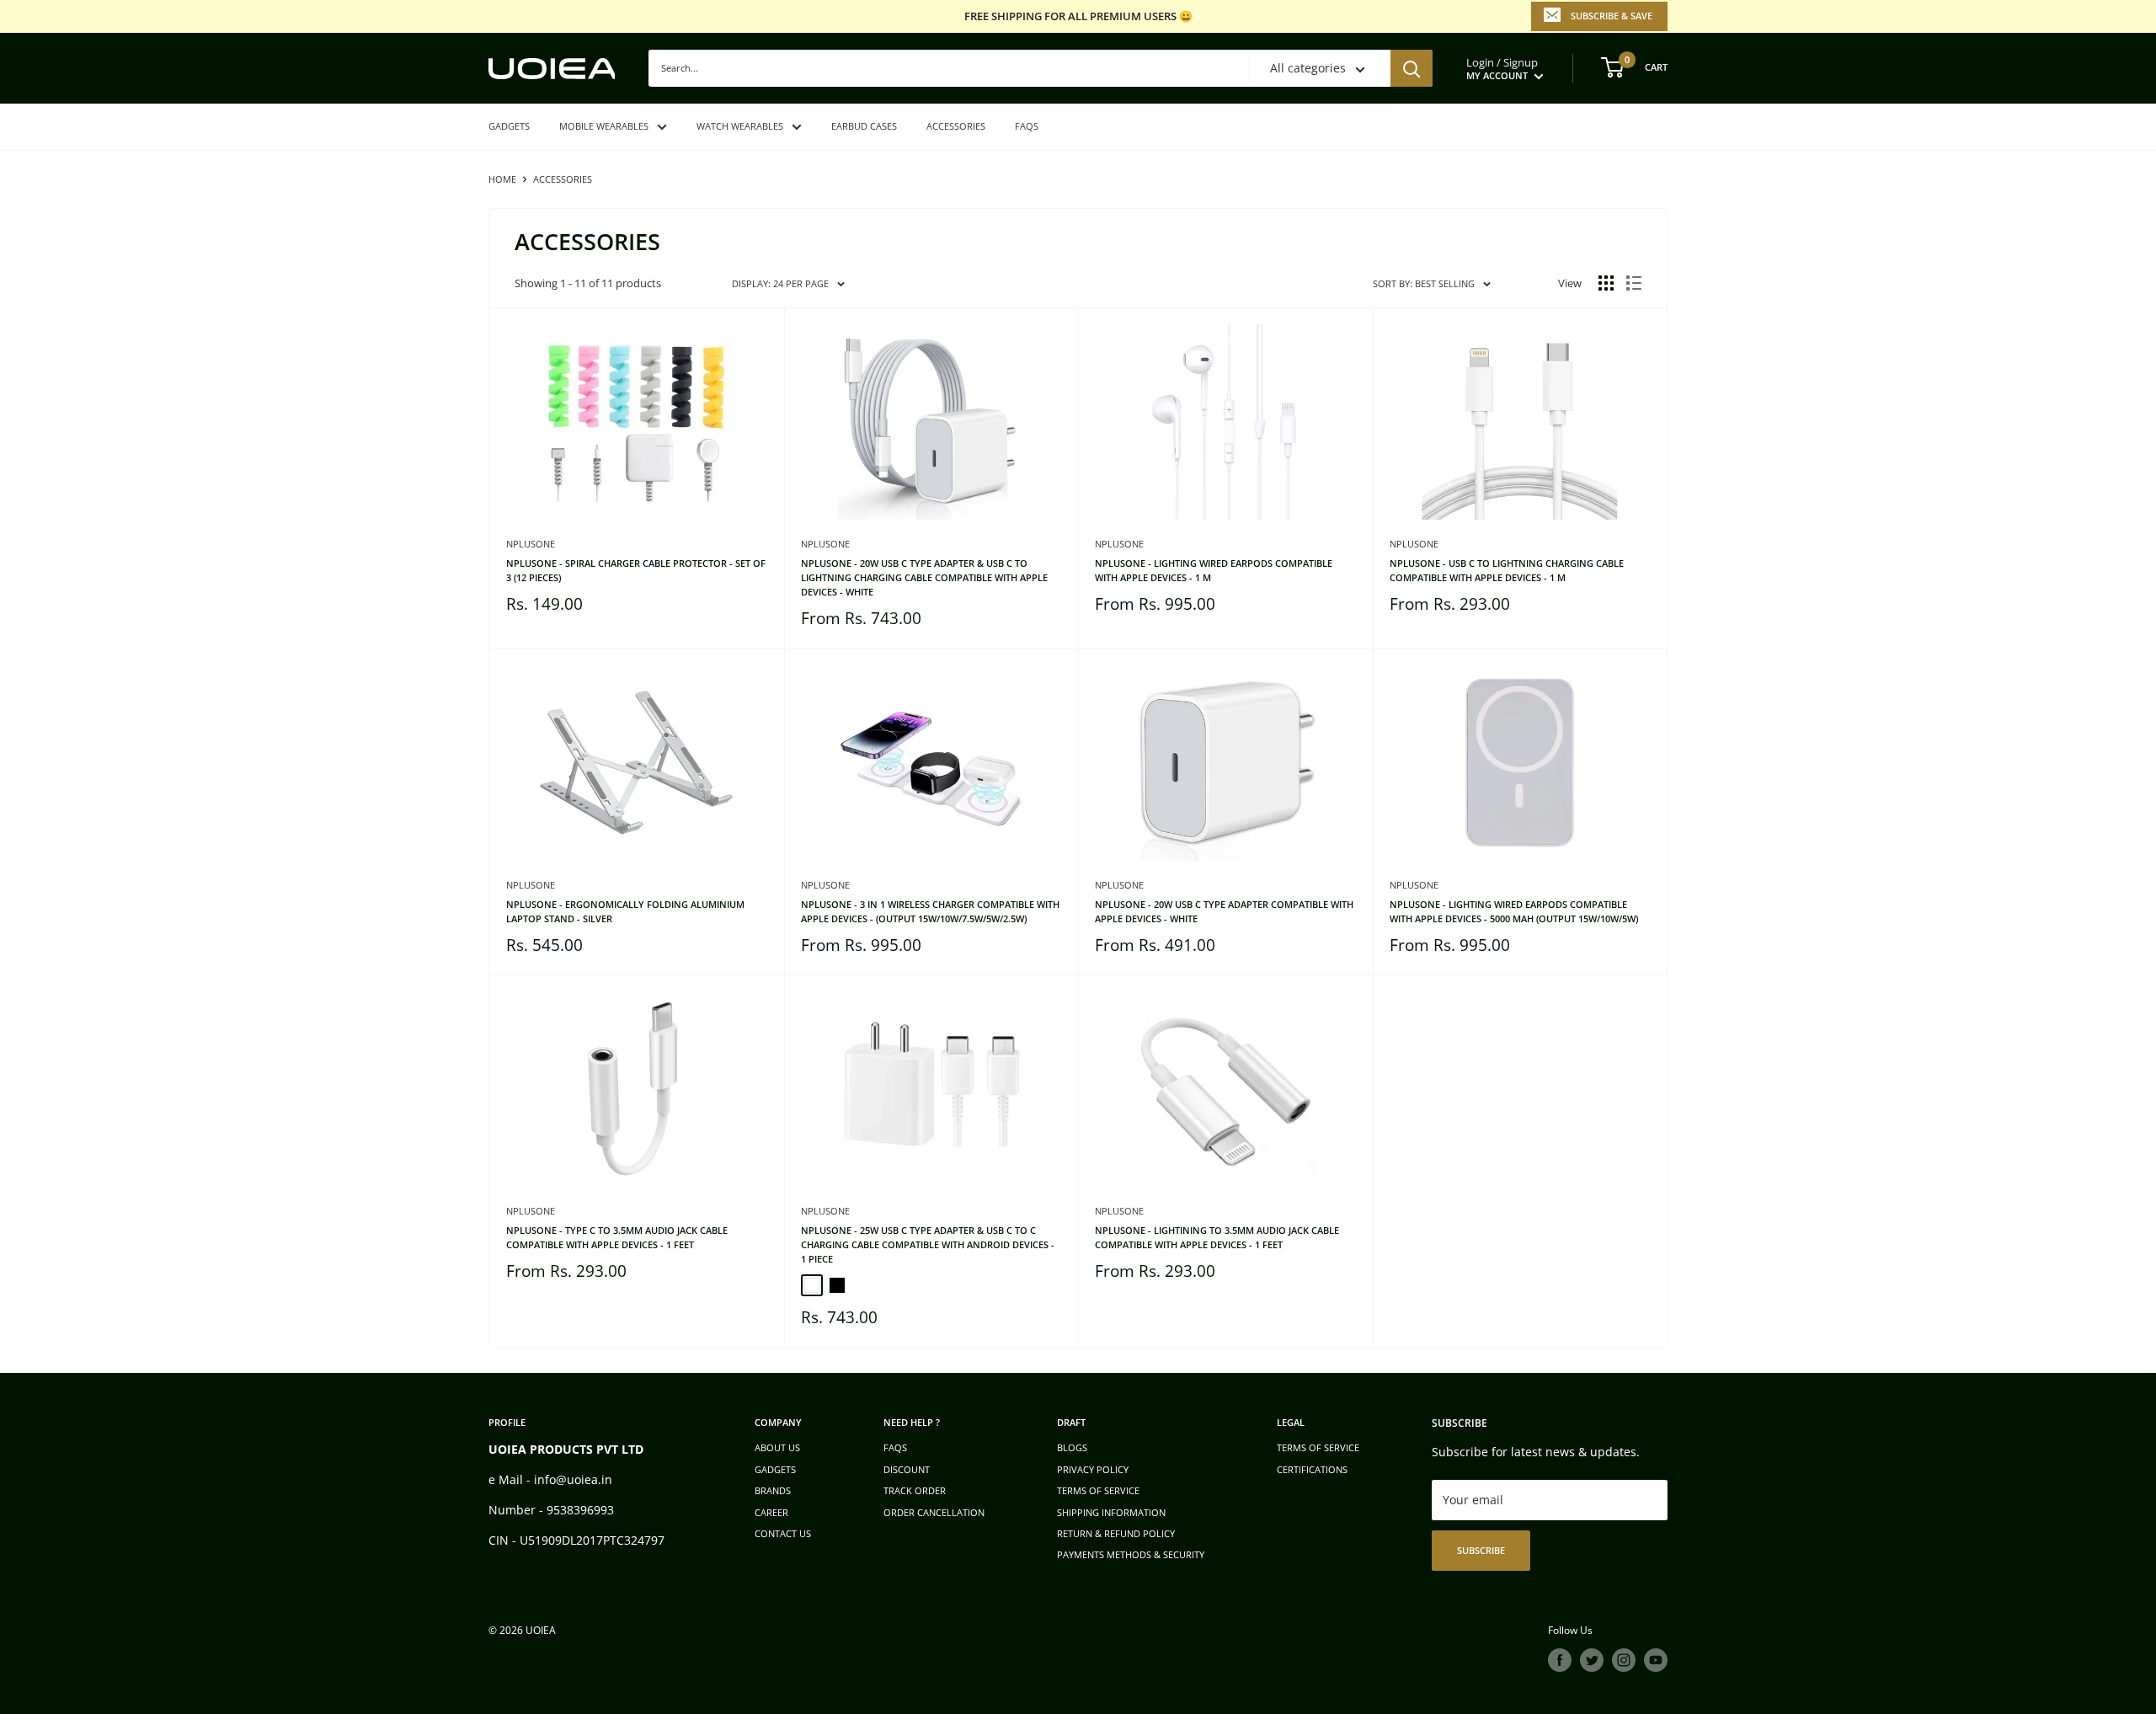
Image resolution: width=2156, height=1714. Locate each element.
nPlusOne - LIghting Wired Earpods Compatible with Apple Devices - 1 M (1214, 570)
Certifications (1312, 1469)
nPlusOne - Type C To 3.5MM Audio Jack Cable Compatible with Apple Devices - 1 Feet (617, 1237)
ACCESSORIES (956, 126)
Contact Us (783, 1533)
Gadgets (775, 1469)
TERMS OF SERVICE (1098, 1490)
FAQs (1027, 126)
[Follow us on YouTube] (1656, 1660)
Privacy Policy (1093, 1469)
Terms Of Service (1318, 1447)
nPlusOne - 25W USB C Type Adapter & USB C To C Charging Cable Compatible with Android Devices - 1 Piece (928, 1244)
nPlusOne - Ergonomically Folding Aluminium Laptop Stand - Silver (625, 911)
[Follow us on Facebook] (1560, 1660)
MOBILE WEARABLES (604, 126)
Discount (907, 1469)
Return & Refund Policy (1116, 1533)
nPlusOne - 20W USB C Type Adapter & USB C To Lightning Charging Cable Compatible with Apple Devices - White (924, 577)
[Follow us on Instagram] (1624, 1660)
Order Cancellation (934, 1512)
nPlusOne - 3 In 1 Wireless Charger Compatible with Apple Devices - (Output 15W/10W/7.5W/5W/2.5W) (930, 911)
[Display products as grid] (1606, 283)
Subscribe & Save (1612, 16)
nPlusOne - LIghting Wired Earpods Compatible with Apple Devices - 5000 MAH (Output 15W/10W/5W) (1514, 911)
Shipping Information (1111, 1512)
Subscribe (1481, 1550)
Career (771, 1512)
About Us (777, 1447)
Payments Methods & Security (1131, 1554)
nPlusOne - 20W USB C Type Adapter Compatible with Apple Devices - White (1224, 911)
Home (502, 179)
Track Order (915, 1490)
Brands (773, 1490)
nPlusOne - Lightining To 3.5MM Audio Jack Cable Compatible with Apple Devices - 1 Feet (1217, 1237)
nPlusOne (531, 544)
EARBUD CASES (864, 126)
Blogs (1072, 1447)
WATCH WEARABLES (740, 126)
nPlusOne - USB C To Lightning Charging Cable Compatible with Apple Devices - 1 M (1507, 570)
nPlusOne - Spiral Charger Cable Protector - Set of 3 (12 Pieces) (636, 570)
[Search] (1412, 68)
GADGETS (509, 126)
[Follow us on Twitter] (1592, 1660)
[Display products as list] (1634, 283)
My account (1498, 75)
